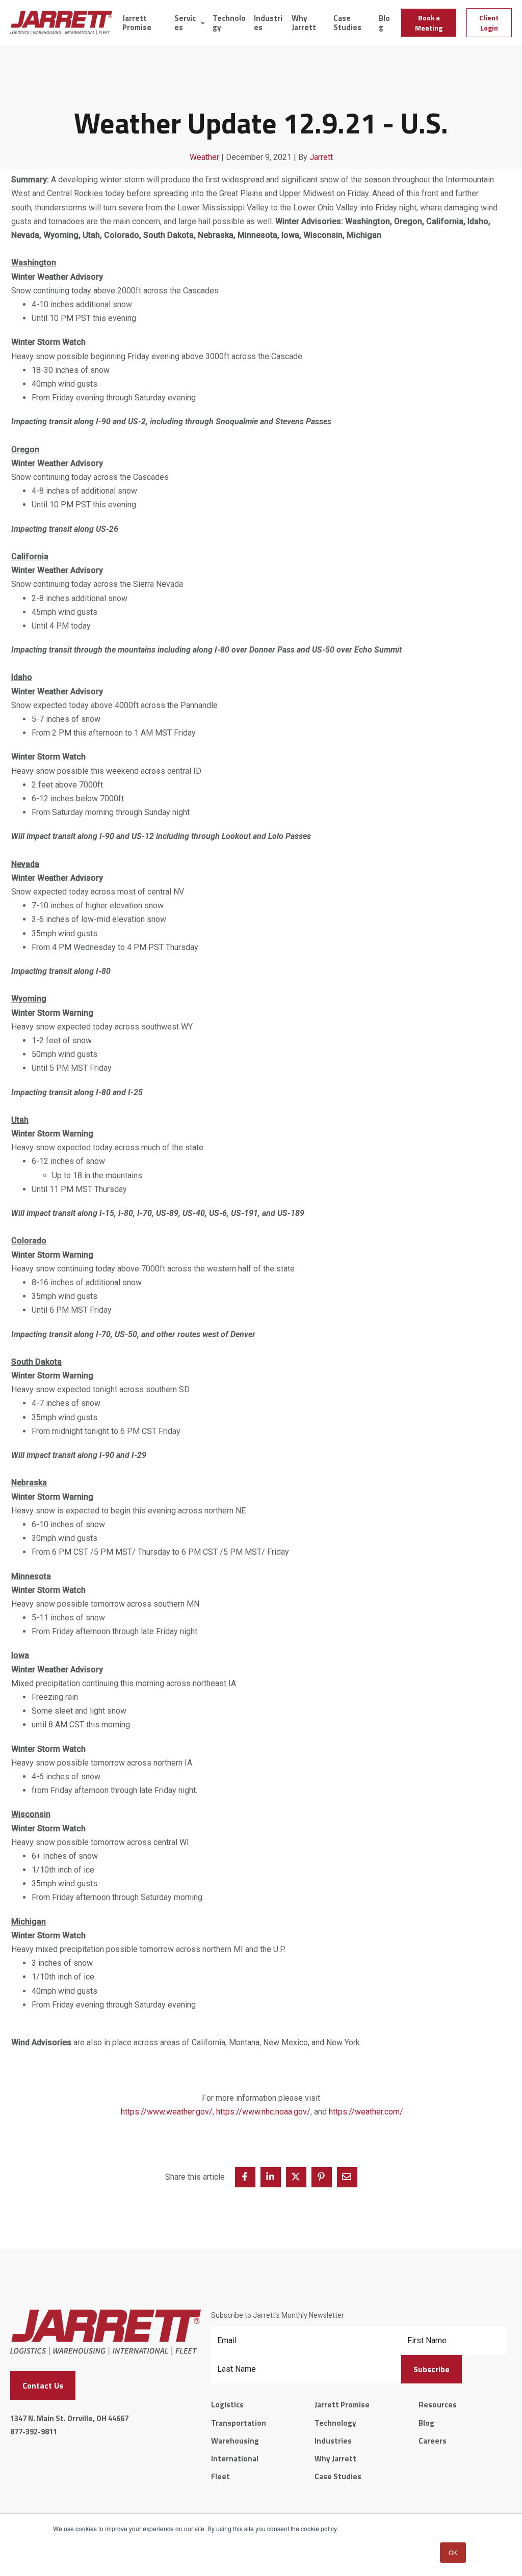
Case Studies (347, 23)
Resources (438, 2405)
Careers (433, 2441)
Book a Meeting (429, 23)
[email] (347, 2177)
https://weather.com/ (366, 2112)
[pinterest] (322, 2177)
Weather (204, 157)
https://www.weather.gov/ (167, 2112)
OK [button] (453, 2552)
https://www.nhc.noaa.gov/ (263, 2112)
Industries (268, 23)
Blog (384, 23)
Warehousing (235, 2441)
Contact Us (43, 2385)
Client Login (489, 23)
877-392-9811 (34, 2432)
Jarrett (321, 157)
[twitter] (296, 2177)
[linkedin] (271, 2177)
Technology (229, 23)
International (235, 2459)
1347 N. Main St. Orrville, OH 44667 (69, 2418)
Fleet (220, 2476)
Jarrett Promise (137, 23)
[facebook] (245, 2177)
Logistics (227, 2405)
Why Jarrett (304, 23)
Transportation (239, 2423)
